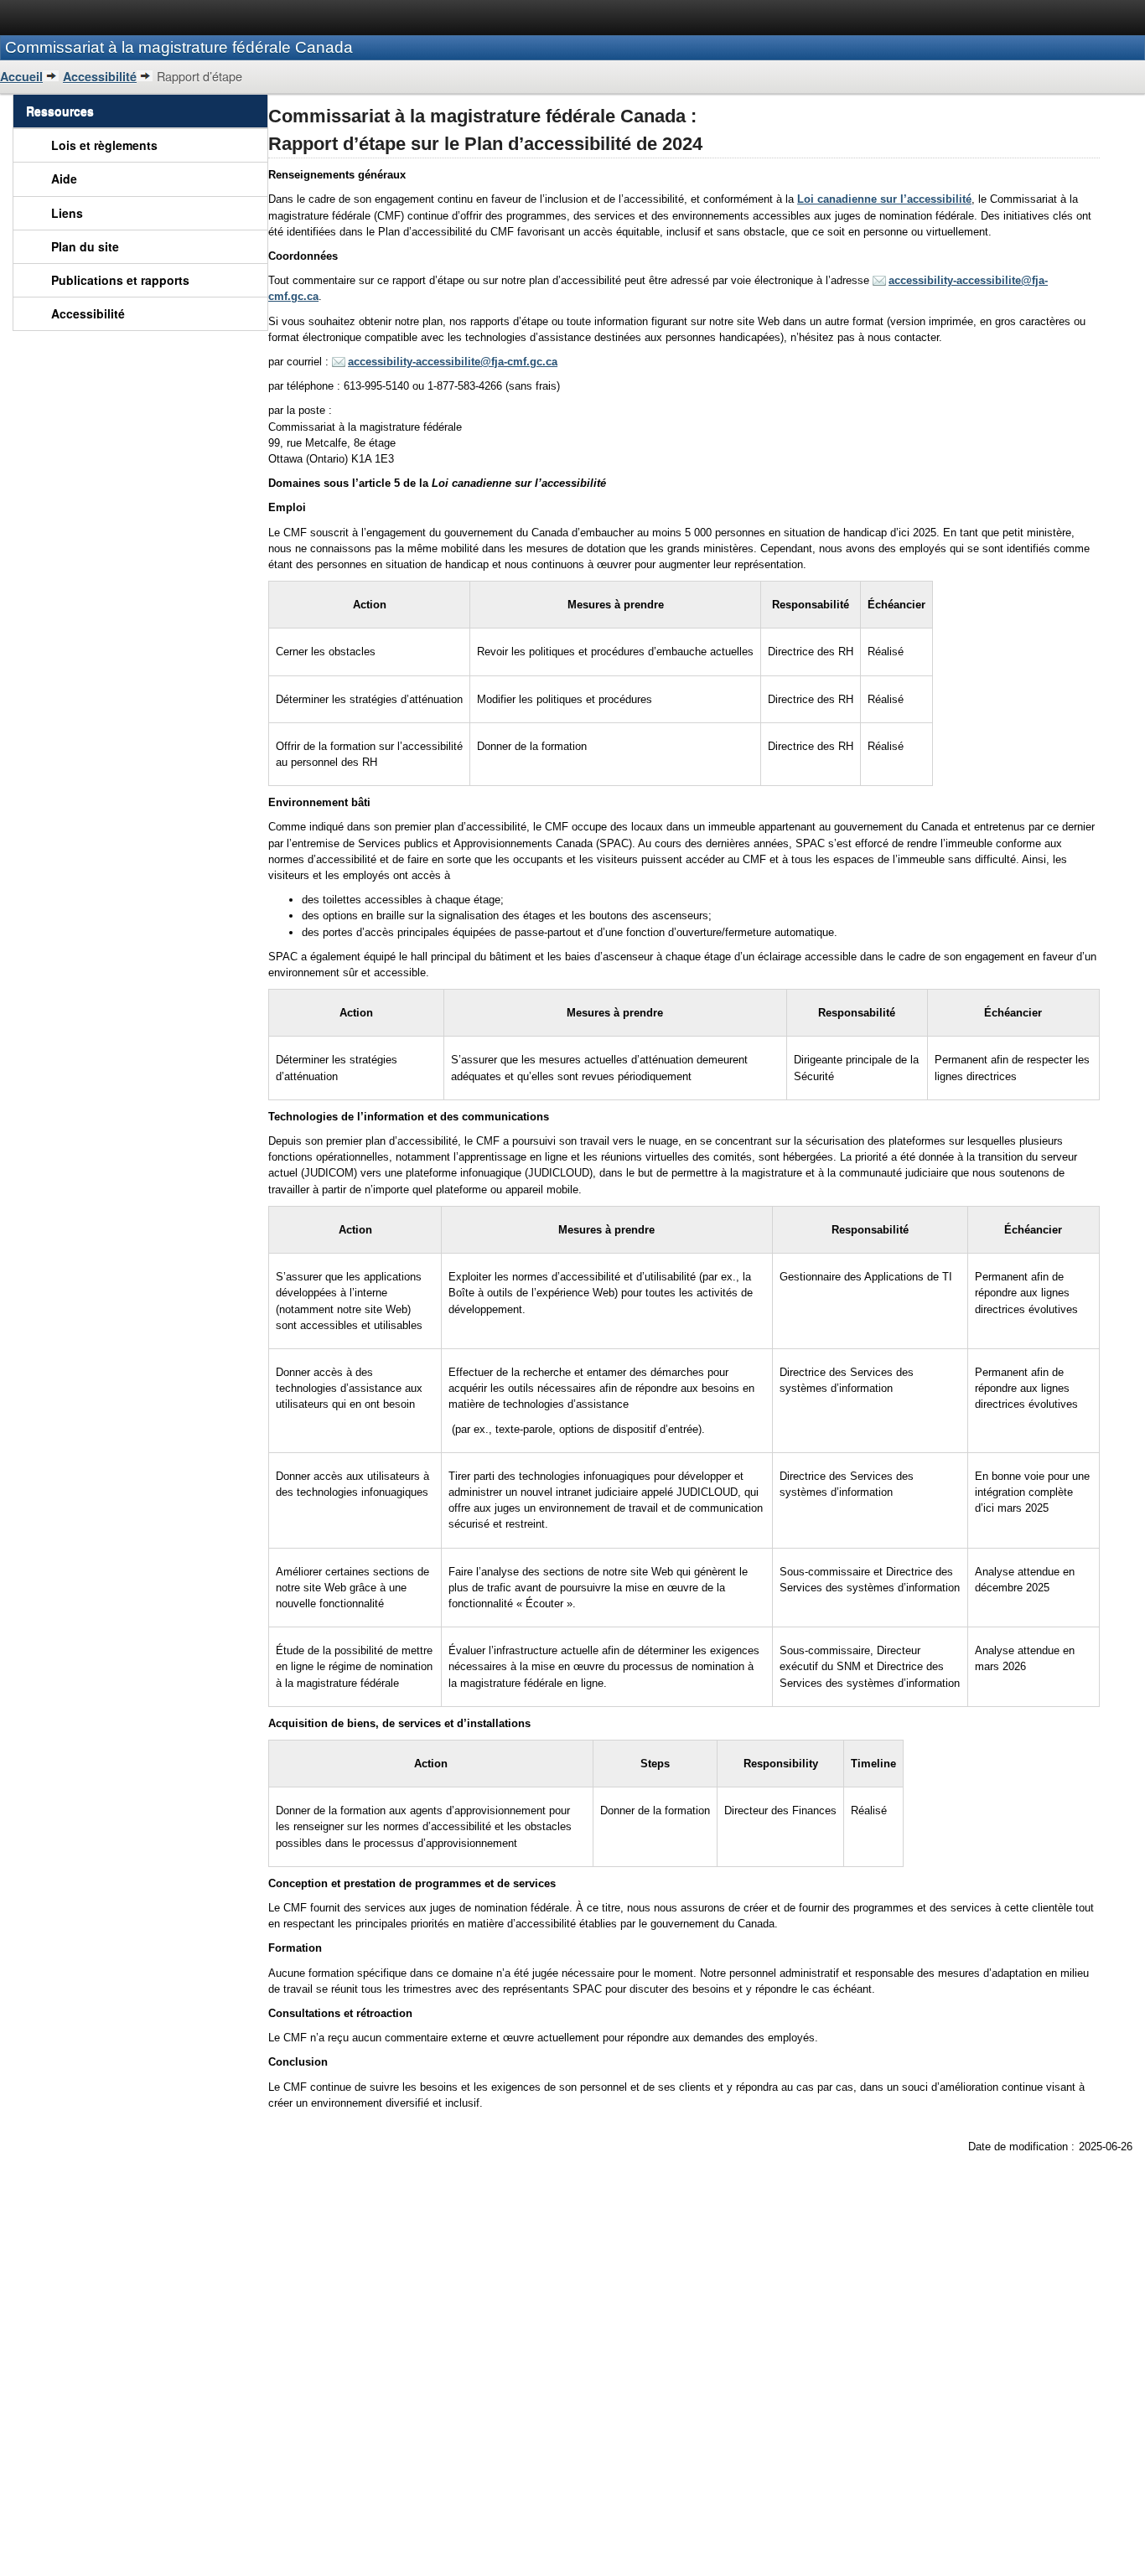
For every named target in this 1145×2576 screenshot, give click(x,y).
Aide (64, 178)
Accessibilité (100, 76)
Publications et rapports (120, 280)
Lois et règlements (104, 145)
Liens (67, 213)
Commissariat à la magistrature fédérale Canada (179, 47)
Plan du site (85, 246)
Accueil (21, 76)
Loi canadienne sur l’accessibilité (884, 199)
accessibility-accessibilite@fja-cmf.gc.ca (453, 362)
